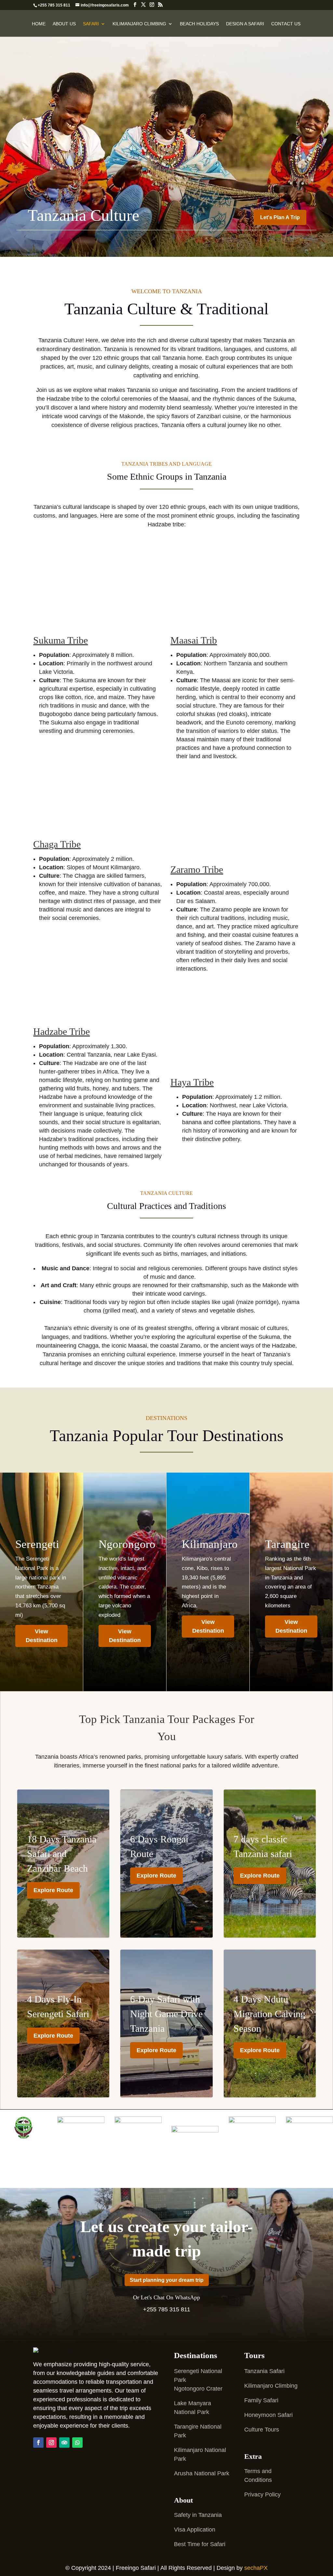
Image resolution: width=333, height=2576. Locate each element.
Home (39, 24)
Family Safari (261, 2400)
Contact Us (286, 24)
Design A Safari (245, 24)
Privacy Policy (262, 2494)
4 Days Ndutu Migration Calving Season (270, 2027)
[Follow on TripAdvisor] (64, 2443)
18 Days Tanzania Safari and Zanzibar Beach (63, 1867)
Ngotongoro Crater (198, 2389)
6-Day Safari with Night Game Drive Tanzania (166, 2027)
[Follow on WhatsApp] (77, 2443)
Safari (91, 24)
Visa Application (195, 2530)
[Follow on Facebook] (38, 2443)
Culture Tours (262, 2430)
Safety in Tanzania (198, 2515)
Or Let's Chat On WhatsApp (166, 2297)
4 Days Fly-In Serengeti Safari (63, 2020)
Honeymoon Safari (268, 2415)
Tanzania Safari (264, 2371)
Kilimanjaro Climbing (139, 24)
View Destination (42, 1636)
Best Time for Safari (200, 2544)
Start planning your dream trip (167, 2280)
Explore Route (53, 1890)
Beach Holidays (199, 24)
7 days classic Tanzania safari (270, 1860)
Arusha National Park (202, 2473)
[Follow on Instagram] (51, 2443)
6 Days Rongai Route (166, 1860)
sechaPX (256, 2568)
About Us (64, 24)
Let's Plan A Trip (280, 217)
